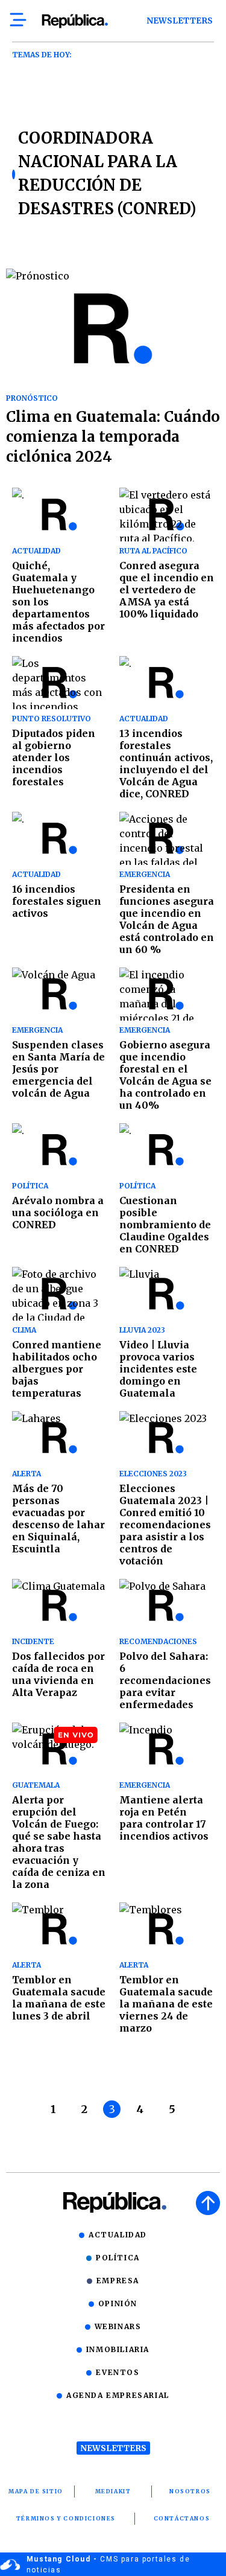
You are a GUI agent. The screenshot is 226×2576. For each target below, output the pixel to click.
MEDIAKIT (113, 2491)
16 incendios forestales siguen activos (57, 901)
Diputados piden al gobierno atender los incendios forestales (54, 757)
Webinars (118, 2326)
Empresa (118, 2281)
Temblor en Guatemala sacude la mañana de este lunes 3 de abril (59, 1998)
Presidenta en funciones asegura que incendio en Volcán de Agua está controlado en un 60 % (167, 919)
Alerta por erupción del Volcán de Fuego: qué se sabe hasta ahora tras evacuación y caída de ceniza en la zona (59, 1842)
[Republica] (74, 21)
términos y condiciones (66, 2518)
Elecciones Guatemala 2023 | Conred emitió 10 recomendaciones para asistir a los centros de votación (165, 1525)
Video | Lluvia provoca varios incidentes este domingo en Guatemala (158, 1369)
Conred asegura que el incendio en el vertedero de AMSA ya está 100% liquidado (167, 590)
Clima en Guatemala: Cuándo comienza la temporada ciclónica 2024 (113, 437)
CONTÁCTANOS (182, 2518)
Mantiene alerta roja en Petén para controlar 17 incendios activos (165, 1818)
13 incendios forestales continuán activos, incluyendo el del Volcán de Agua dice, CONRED (166, 764)
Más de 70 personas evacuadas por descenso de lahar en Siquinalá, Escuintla (58, 1519)
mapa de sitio (36, 2491)
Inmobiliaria (118, 2349)
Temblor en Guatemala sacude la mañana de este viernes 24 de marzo (166, 2004)
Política (118, 2258)
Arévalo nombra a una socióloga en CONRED (58, 1213)
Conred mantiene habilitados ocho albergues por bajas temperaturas (57, 1369)
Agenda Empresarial (118, 2395)
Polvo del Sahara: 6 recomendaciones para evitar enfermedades (165, 1680)
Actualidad (118, 2235)
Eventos (118, 2372)
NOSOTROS (190, 2491)
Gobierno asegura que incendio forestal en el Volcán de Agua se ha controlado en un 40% (165, 1075)
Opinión (118, 2303)
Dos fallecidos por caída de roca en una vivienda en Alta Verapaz (58, 1674)
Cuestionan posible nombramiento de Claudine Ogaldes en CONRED (165, 1225)
